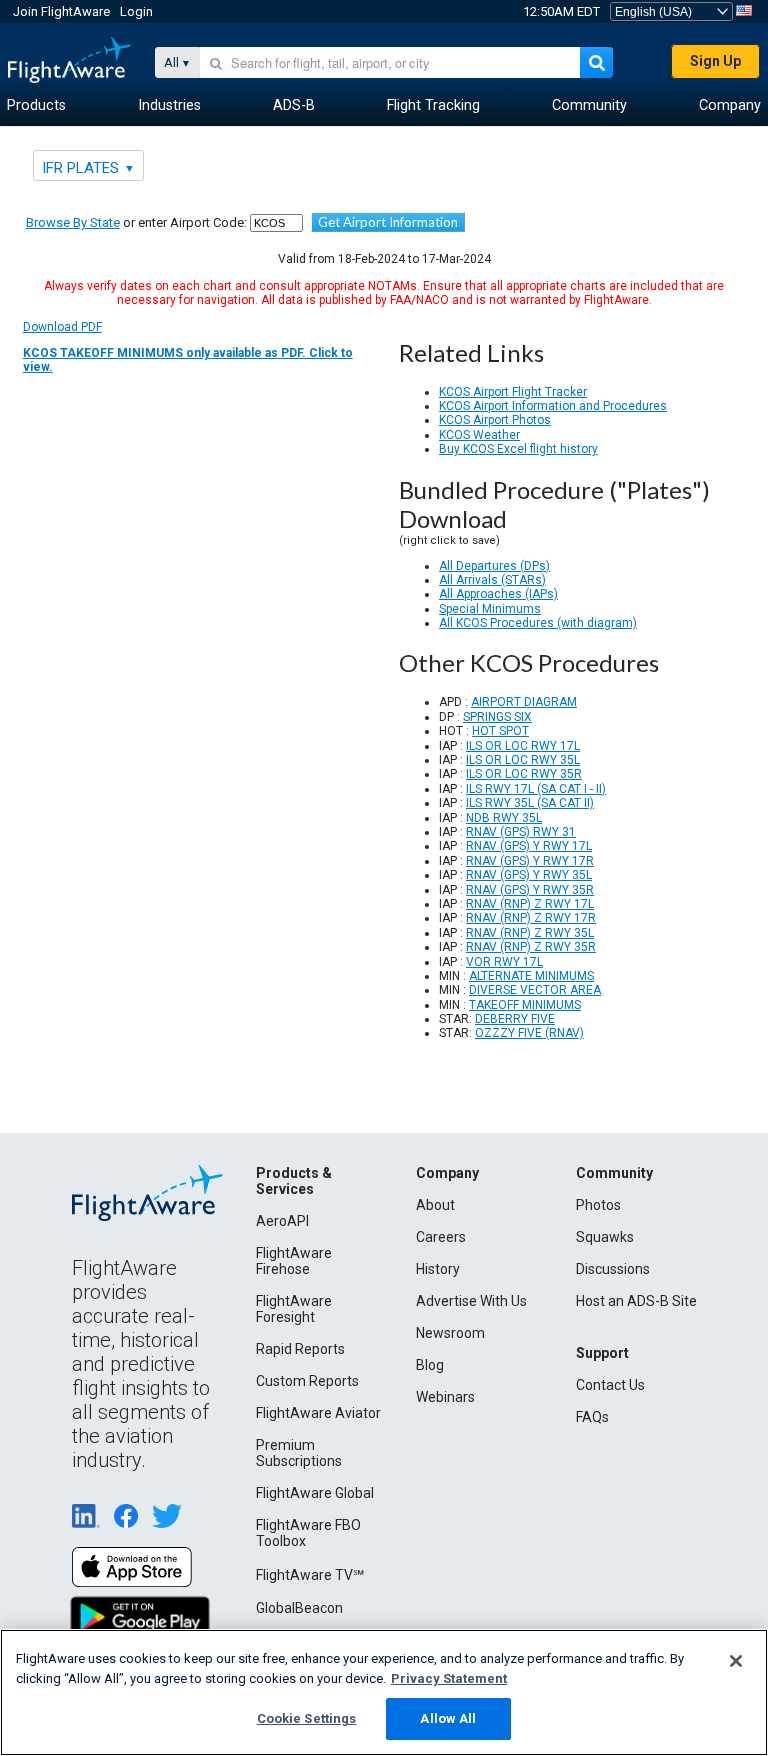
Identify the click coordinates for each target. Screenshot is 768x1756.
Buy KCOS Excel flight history (518, 449)
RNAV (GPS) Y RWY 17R (530, 861)
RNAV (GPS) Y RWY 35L (529, 875)
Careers (441, 1237)
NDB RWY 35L (504, 818)
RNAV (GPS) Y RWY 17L (529, 846)
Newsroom (450, 1333)
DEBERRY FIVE (515, 1019)
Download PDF (188, 347)
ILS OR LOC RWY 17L (523, 746)
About (435, 1205)
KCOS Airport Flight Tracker (513, 392)
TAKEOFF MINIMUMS (525, 1005)
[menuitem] (36, 106)
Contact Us (610, 1385)
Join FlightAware (61, 11)
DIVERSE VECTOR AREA (535, 990)
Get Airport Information (388, 222)
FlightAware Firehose (294, 1261)
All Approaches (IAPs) (498, 594)
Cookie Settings (307, 1718)
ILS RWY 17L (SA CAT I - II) (536, 789)
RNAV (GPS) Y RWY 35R (530, 890)
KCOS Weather (479, 435)
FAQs (592, 1417)
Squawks (605, 1237)
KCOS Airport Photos (495, 420)
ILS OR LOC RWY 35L (523, 760)
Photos (598, 1205)
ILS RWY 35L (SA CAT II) (530, 803)
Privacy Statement (449, 1678)
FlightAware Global (315, 1493)
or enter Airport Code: (136, 222)
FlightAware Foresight (294, 1309)
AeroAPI (282, 1221)
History (438, 1269)
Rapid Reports (300, 1349)
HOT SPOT (500, 731)
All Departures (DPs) (494, 566)
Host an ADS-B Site (636, 1301)
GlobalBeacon (299, 1608)
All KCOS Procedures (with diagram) (538, 623)
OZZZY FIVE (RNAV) (529, 1033)
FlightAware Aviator (318, 1413)
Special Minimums (490, 609)
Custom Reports (307, 1381)
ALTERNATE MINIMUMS (531, 976)
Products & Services (294, 1181)
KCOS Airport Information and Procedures (553, 406)
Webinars (445, 1397)
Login (136, 11)
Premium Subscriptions (299, 1453)
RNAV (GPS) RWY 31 (521, 832)
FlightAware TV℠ (310, 1575)
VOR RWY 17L (504, 962)
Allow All (448, 1718)
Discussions (613, 1269)
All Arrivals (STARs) (492, 580)
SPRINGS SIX (497, 717)
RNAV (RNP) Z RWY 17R (531, 918)
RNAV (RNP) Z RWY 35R (531, 947)
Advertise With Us (471, 1301)
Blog (430, 1365)
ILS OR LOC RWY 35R (524, 774)
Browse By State (73, 222)
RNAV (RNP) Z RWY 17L (530, 904)
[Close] (736, 1661)
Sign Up (715, 61)
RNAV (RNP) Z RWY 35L (530, 933)
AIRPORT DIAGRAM (524, 702)
